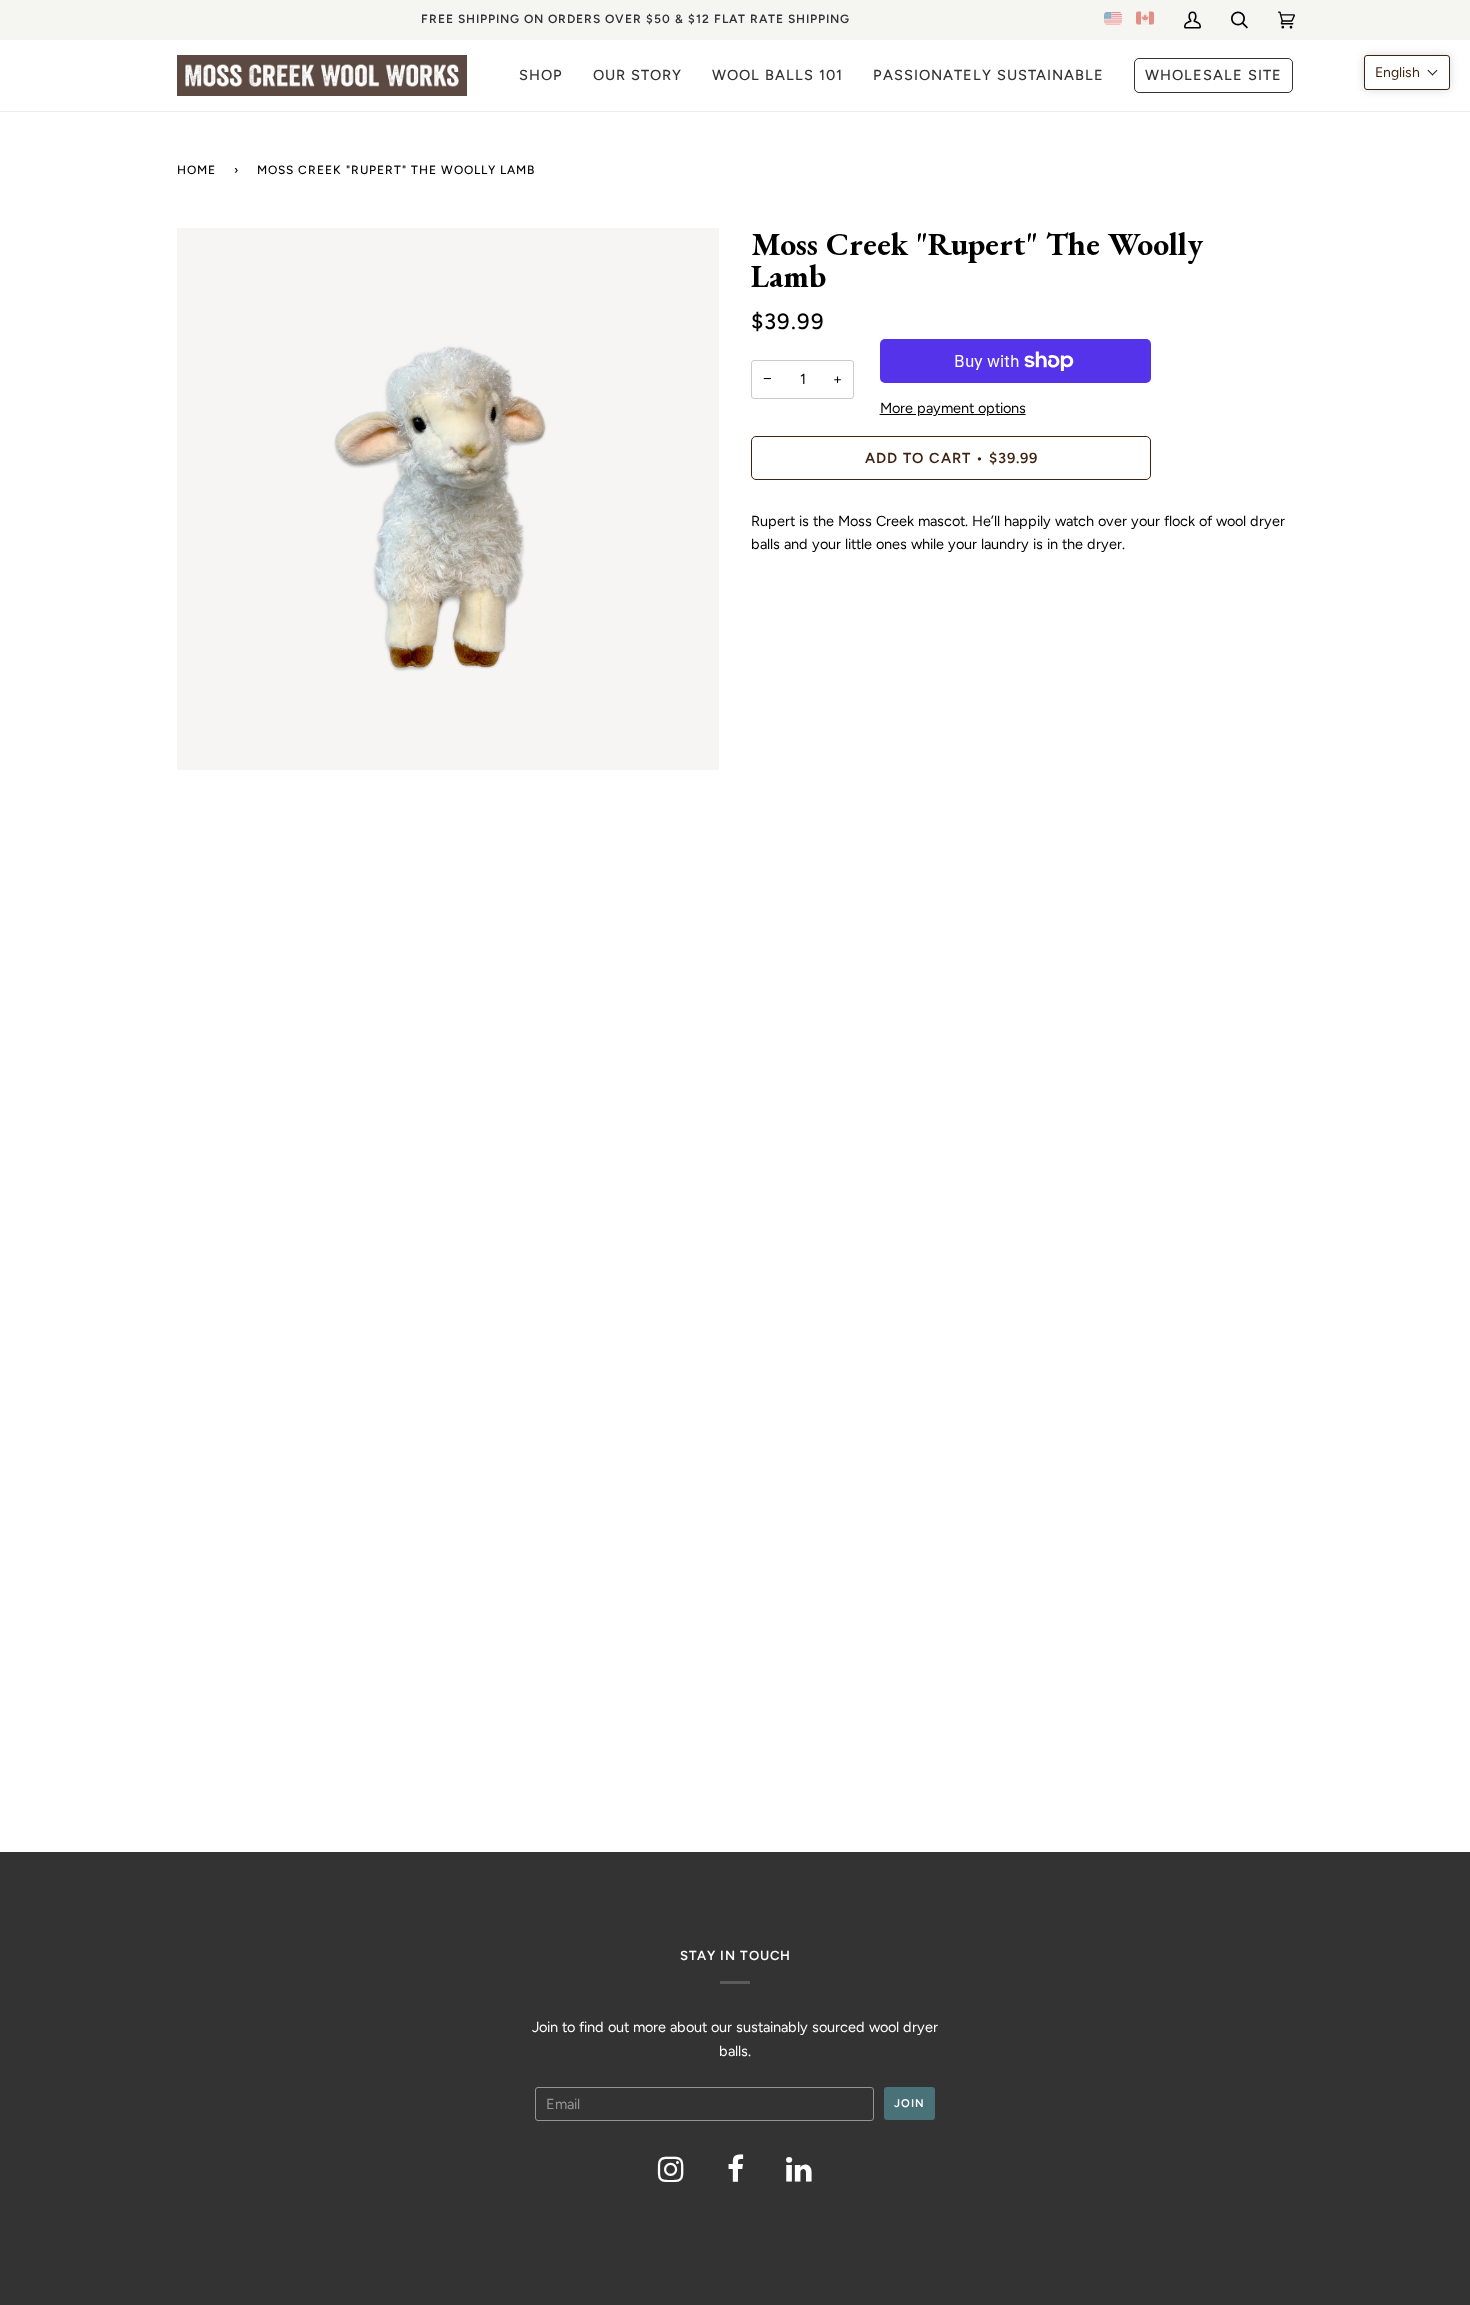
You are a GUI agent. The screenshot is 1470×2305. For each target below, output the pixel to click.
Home (196, 170)
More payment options (953, 408)
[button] (1407, 72)
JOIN (909, 2103)
